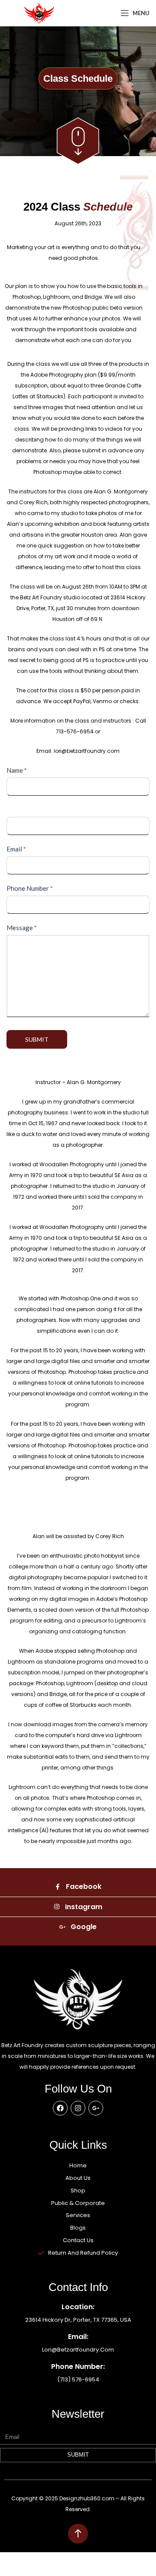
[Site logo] (39, 12)
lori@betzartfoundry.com (78, 2350)
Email (16, 849)
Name (17, 770)
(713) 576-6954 (78, 2379)
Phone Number (30, 888)
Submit (37, 1039)
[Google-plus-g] (96, 2108)
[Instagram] (78, 2108)
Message (22, 928)
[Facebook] (60, 2108)
